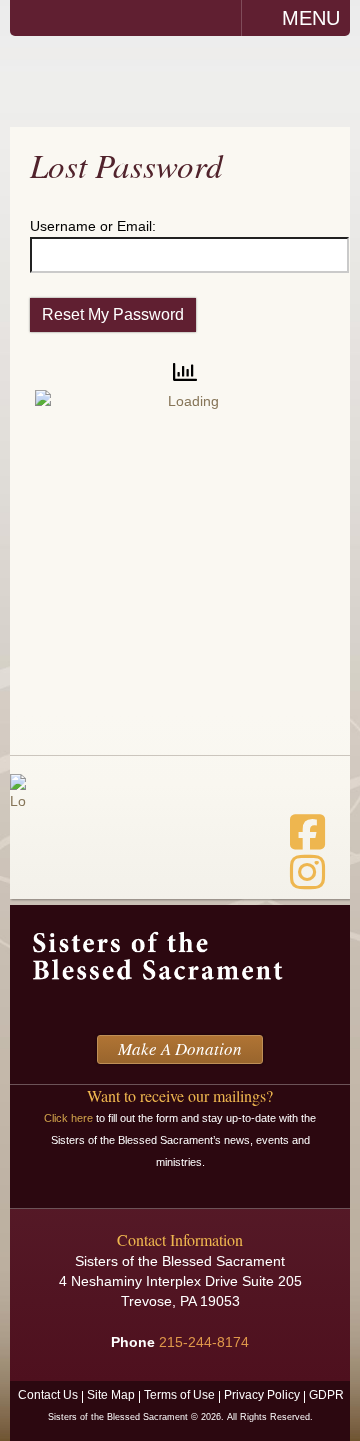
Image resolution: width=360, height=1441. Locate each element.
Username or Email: (93, 226)
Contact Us (48, 1395)
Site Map (111, 1395)
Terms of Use (179, 1395)
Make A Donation (180, 1048)
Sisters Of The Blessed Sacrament (180, 80)
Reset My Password (113, 314)
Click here (68, 1118)
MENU (311, 18)
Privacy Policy (262, 1395)
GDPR (326, 1395)
